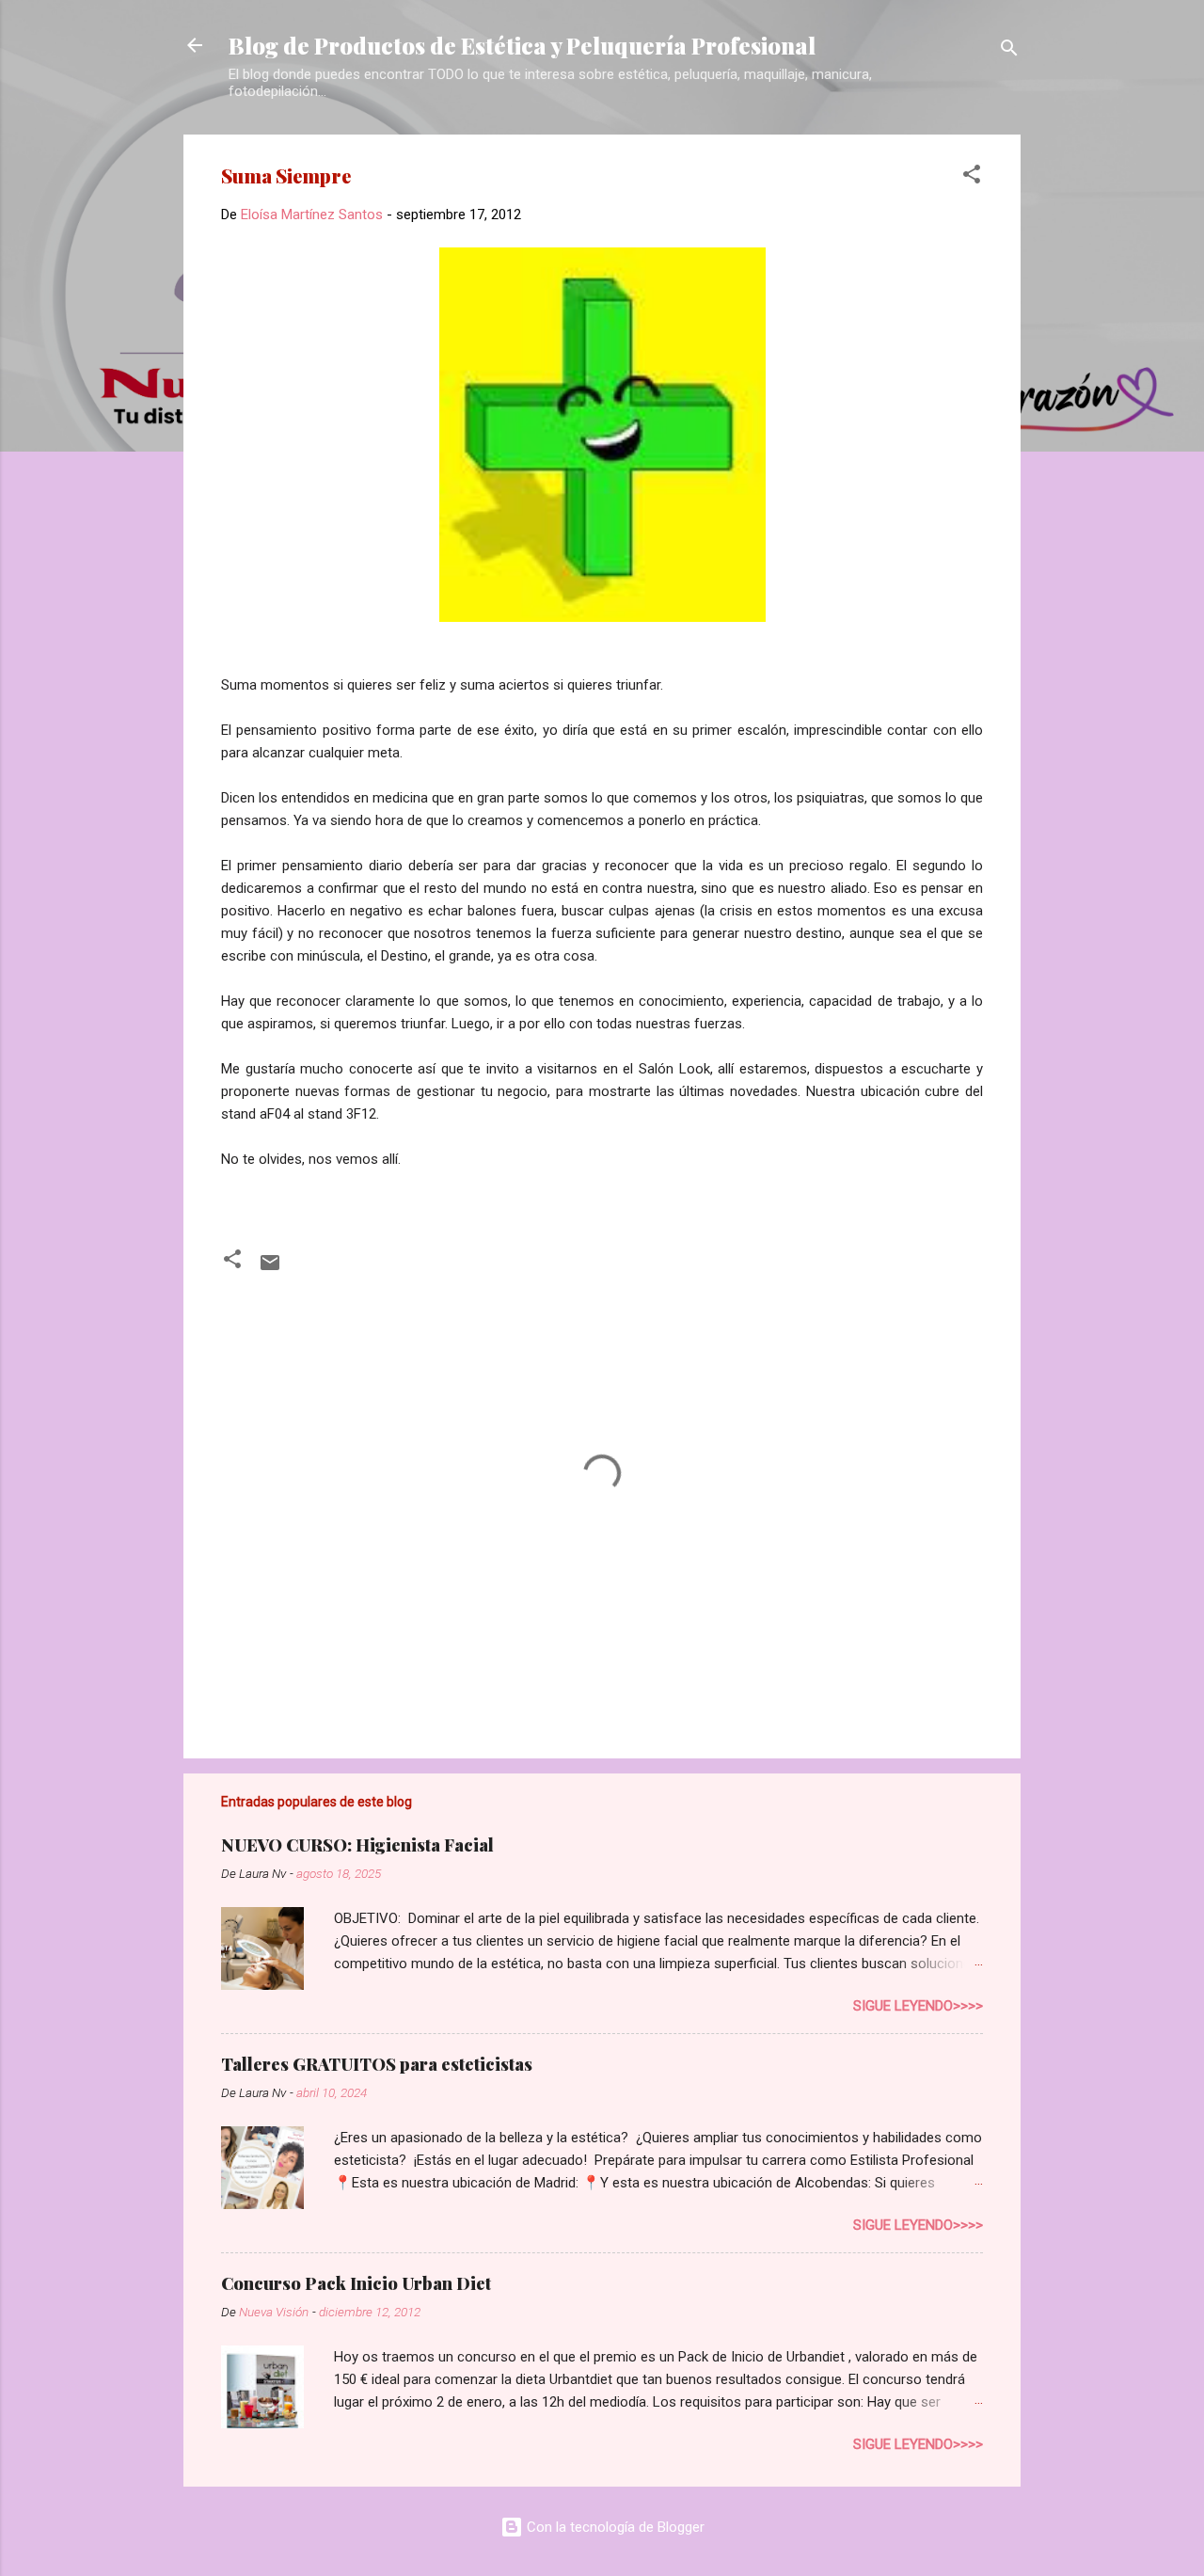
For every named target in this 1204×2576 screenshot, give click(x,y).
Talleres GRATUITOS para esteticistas (377, 2064)
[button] (972, 177)
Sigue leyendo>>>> (918, 2006)
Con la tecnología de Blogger (614, 2527)
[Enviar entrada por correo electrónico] (270, 1269)
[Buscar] (1009, 51)
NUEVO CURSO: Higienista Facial (357, 1845)
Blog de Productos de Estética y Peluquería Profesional (522, 45)
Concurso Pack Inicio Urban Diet (356, 2283)
